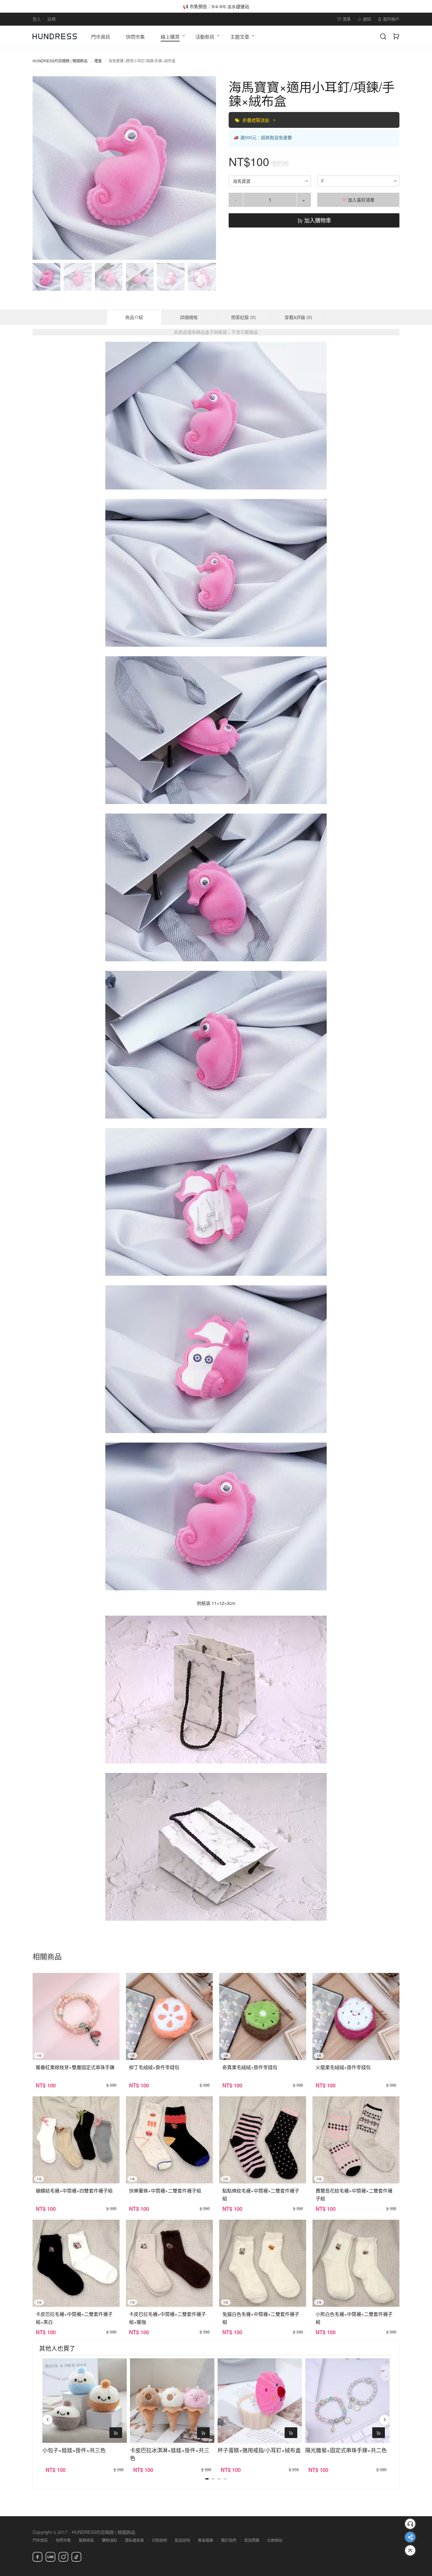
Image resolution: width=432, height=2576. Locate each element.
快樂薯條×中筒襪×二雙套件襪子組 (165, 2190)
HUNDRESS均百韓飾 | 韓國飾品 (60, 61)
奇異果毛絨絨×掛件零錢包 (250, 2067)
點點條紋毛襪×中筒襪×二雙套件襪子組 (261, 2194)
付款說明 (159, 2540)
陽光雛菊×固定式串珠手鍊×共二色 (346, 2450)
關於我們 (229, 2540)
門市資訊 (40, 2540)
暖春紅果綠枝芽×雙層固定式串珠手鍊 (75, 2067)
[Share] (410, 2537)
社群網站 (275, 2540)
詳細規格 (189, 317)
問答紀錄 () (244, 317)
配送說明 (182, 2540)
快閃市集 (63, 2540)
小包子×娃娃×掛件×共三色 (74, 2450)
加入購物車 (317, 220)
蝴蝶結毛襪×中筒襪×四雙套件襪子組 (74, 2190)
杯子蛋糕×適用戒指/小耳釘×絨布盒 (259, 2450)
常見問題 (252, 2540)
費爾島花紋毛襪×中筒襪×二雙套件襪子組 (354, 2194)
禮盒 (98, 61)
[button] (43, 168)
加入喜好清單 (361, 200)
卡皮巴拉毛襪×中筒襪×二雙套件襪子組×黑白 (74, 2318)
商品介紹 (134, 317)
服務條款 (86, 2540)
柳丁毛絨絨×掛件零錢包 (154, 2067)
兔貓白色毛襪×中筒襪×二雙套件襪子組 (261, 2318)
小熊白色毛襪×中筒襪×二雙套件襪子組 (354, 2318)
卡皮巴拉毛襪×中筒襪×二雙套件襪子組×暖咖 (167, 2318)
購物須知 (109, 2540)
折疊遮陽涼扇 (256, 120)
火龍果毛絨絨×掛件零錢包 (343, 2067)
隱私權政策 (134, 2540)
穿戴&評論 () (298, 317)
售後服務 (206, 2540)
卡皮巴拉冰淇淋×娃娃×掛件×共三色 (170, 2454)
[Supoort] (410, 2524)
